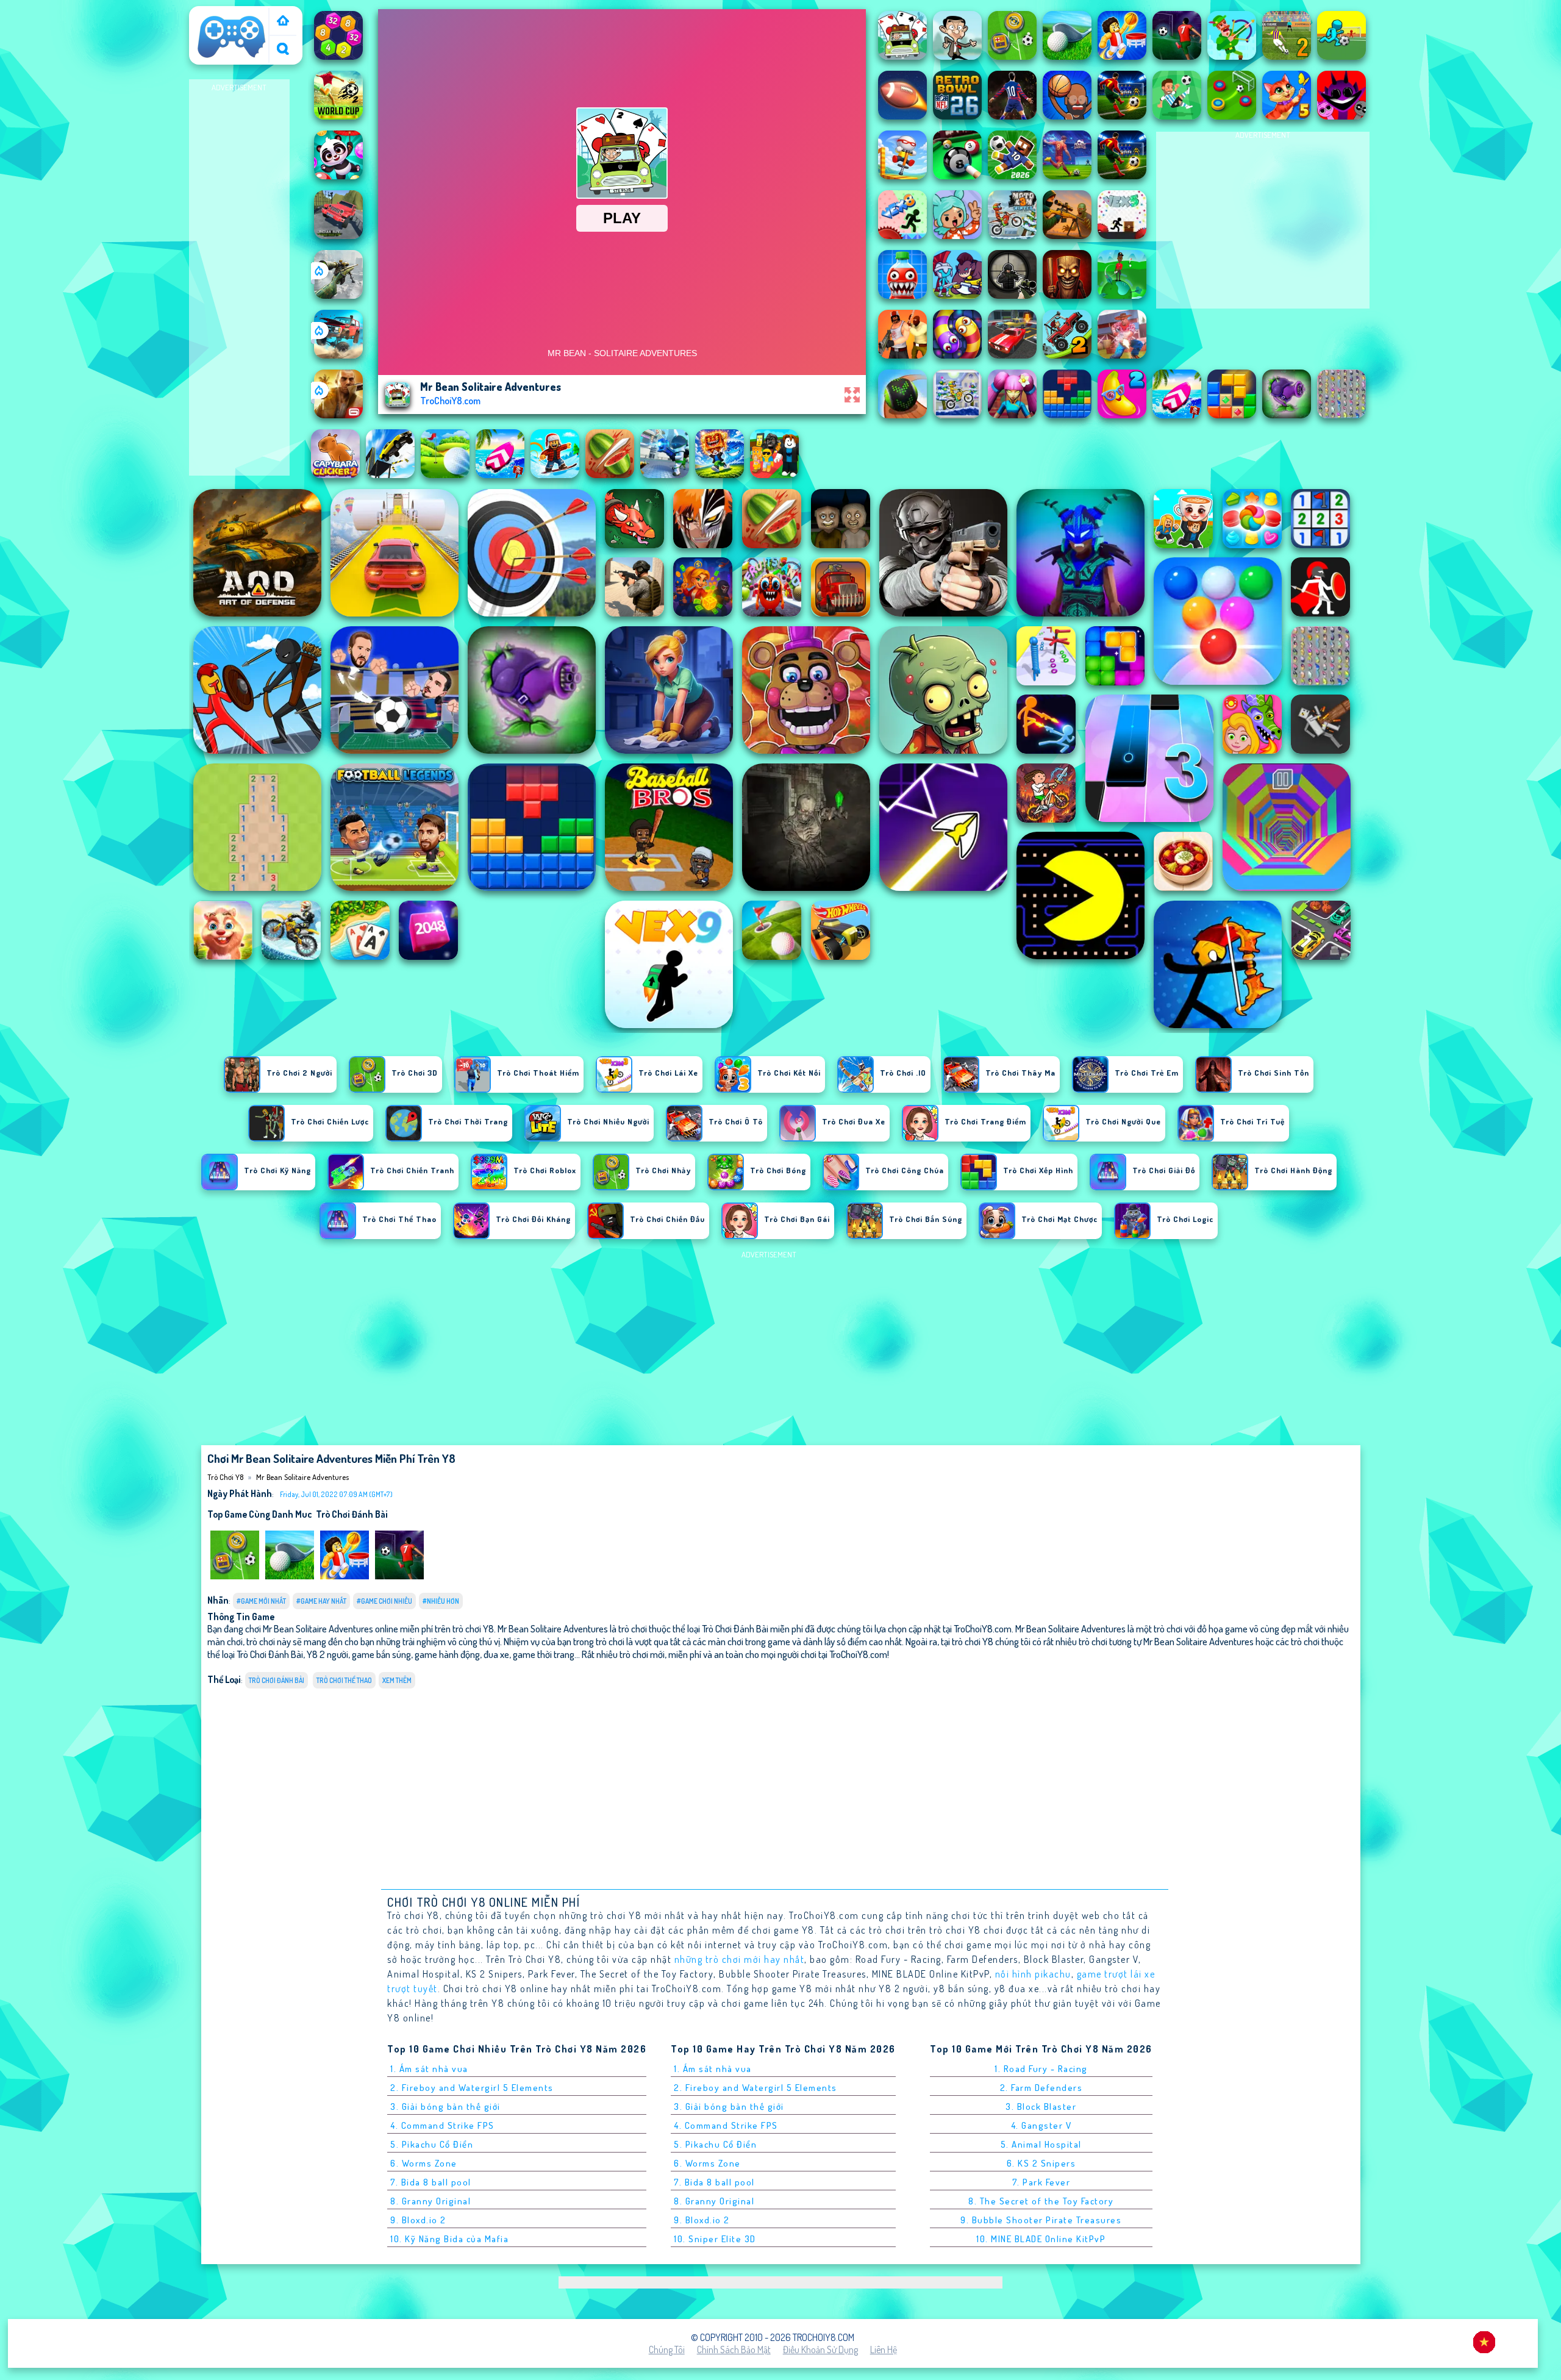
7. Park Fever (1041, 2182)
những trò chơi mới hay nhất (740, 1959)
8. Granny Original (430, 2201)
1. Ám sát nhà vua (429, 2069)
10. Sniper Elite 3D (715, 2239)
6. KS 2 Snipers (1041, 2163)
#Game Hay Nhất (321, 1601)
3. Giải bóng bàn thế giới (445, 2107)
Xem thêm (397, 1680)
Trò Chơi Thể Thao (344, 1680)
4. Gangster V (1041, 2125)
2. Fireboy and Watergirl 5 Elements (472, 2088)
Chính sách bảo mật (734, 2350)
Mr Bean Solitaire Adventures (302, 1477)
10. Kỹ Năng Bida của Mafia (449, 2239)
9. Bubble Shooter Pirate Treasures (1041, 2220)
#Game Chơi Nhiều (384, 1601)
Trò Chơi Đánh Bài (352, 1514)
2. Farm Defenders (1041, 2088)
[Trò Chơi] (283, 22)
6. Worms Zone (424, 2163)
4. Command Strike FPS (442, 2125)
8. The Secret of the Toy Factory (1041, 2201)
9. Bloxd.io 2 (418, 2220)
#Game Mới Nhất (261, 1601)
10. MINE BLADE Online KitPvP (1041, 2239)
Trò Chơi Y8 (216, 14)
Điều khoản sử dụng (820, 2350)
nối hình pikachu (1033, 1974)
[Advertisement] (239, 278)
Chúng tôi (667, 2350)
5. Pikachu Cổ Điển (432, 2144)
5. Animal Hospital (1041, 2144)
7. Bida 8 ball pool (431, 2182)
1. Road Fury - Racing (1041, 2069)
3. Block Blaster (1041, 2107)
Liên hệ (884, 2350)
